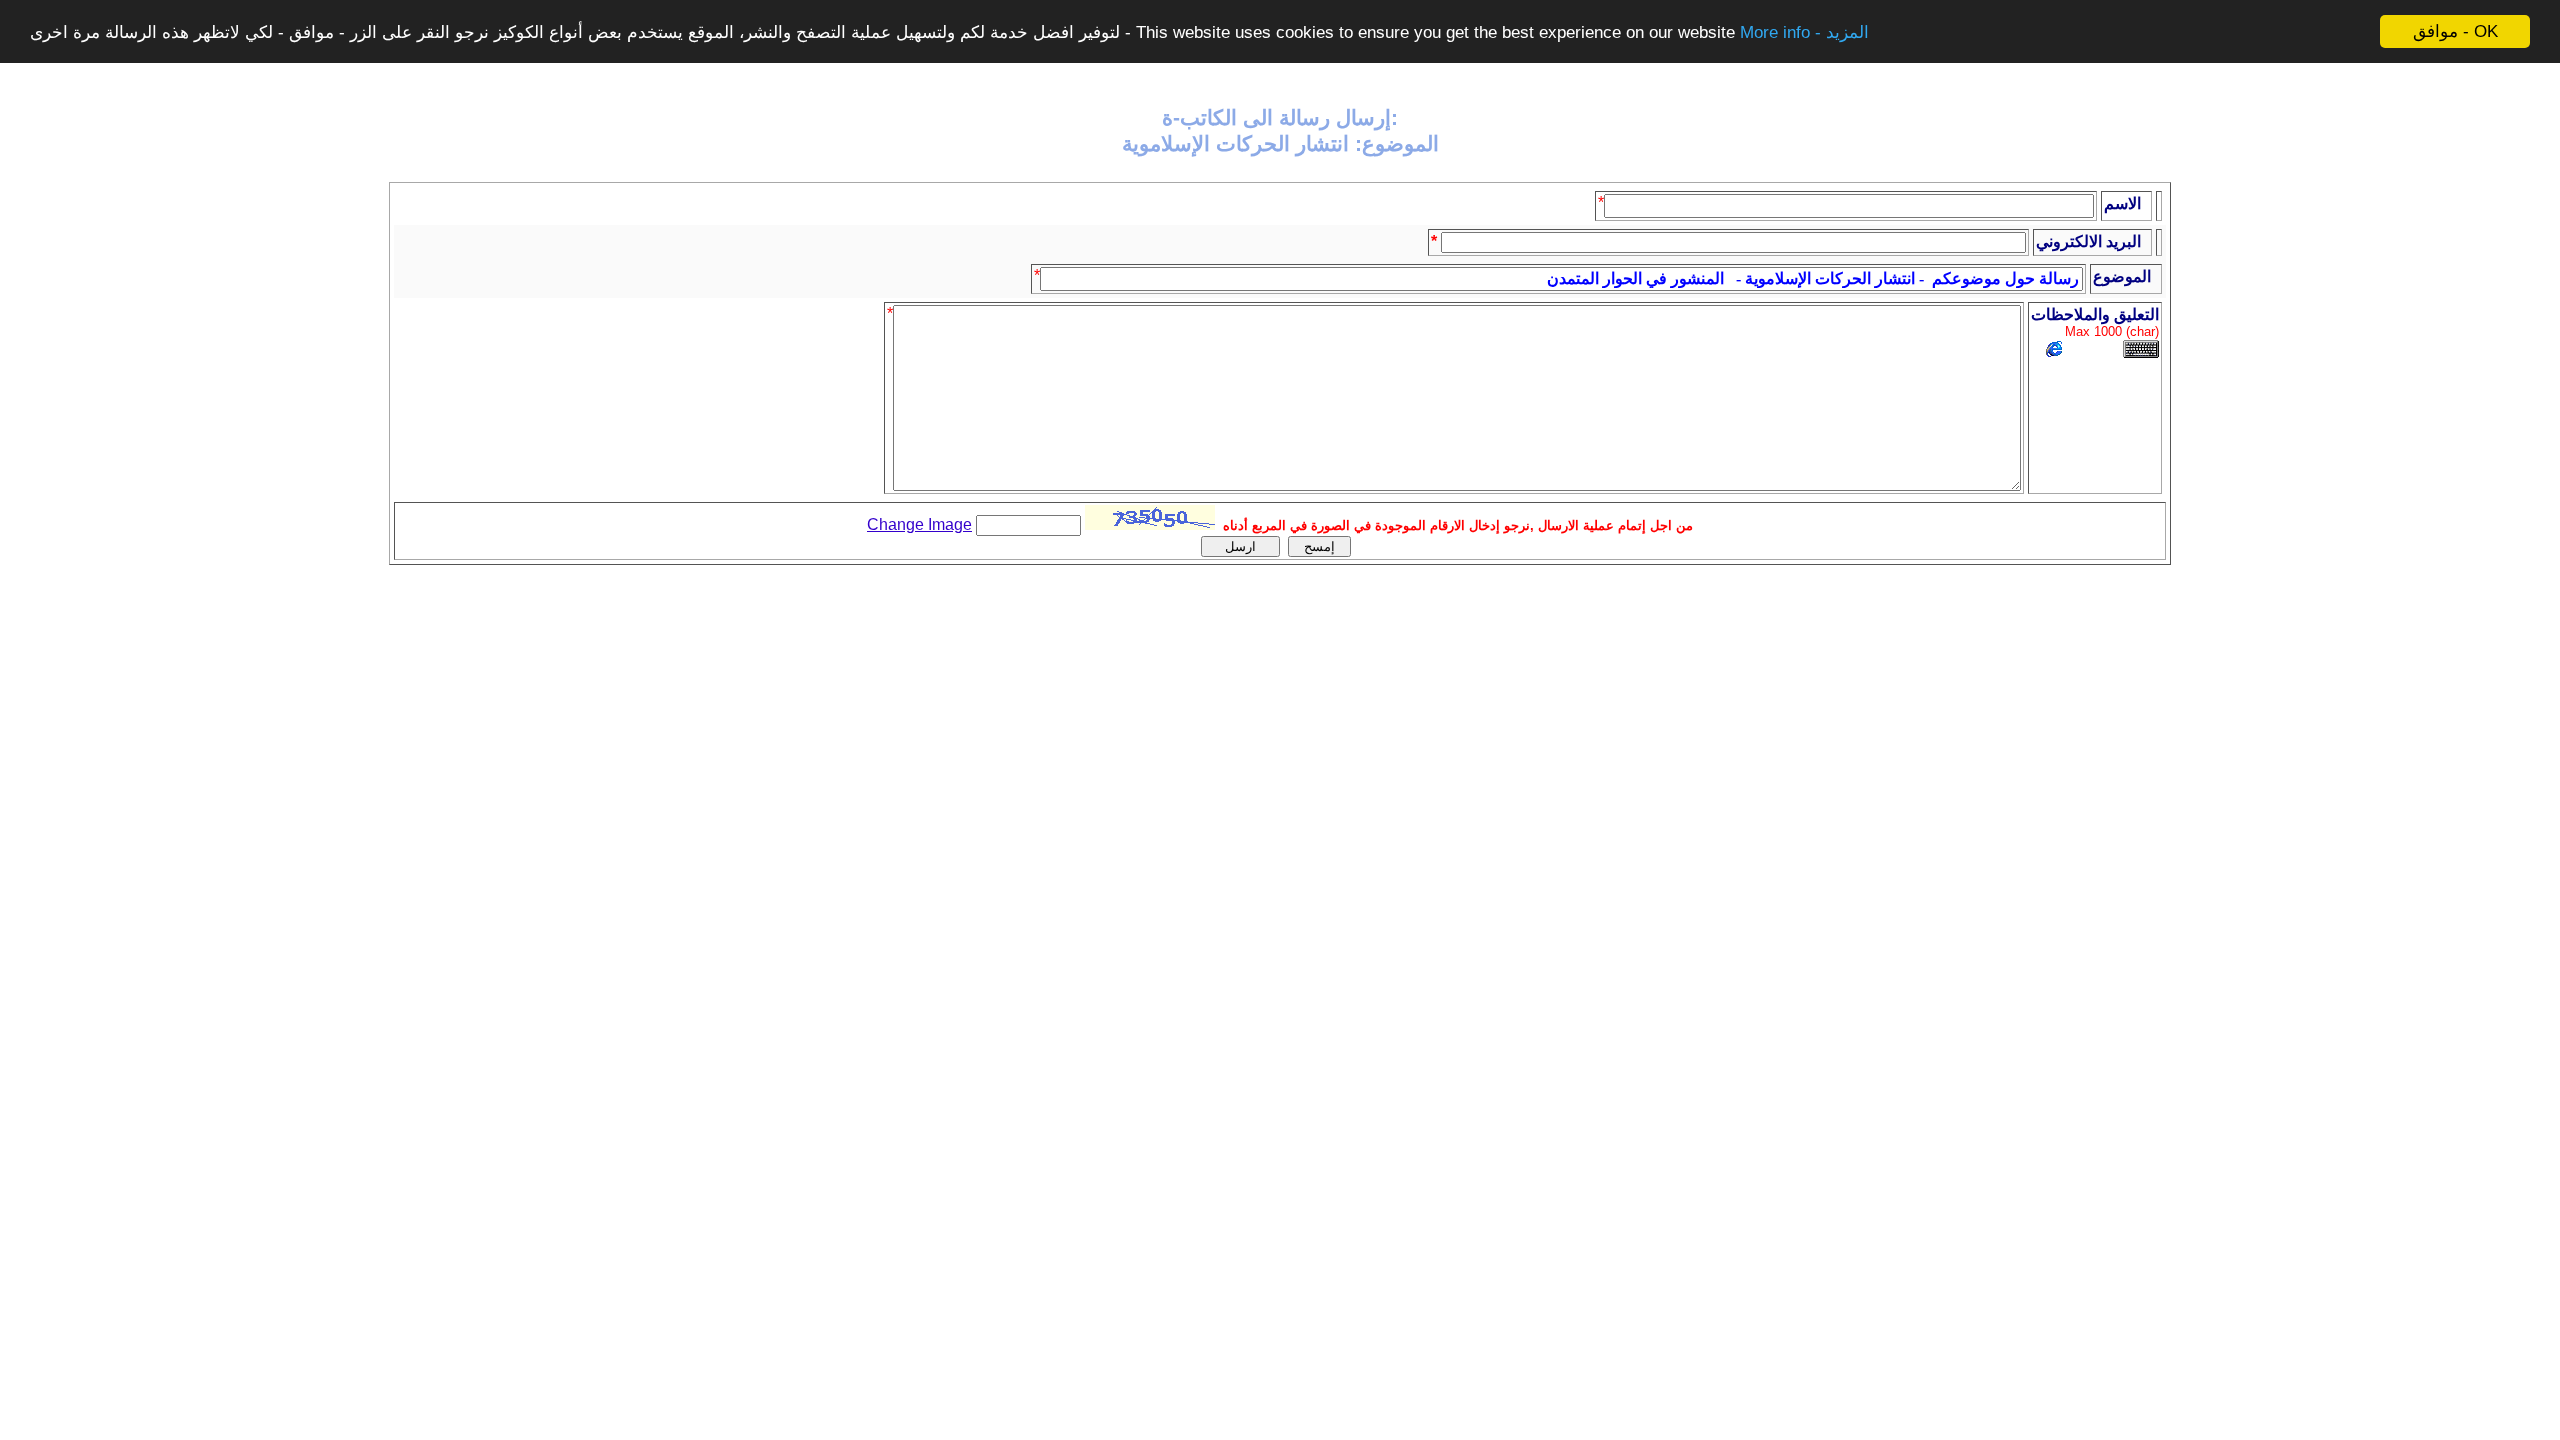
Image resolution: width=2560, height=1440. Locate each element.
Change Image (919, 524)
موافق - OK (2455, 31)
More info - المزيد (1804, 32)
